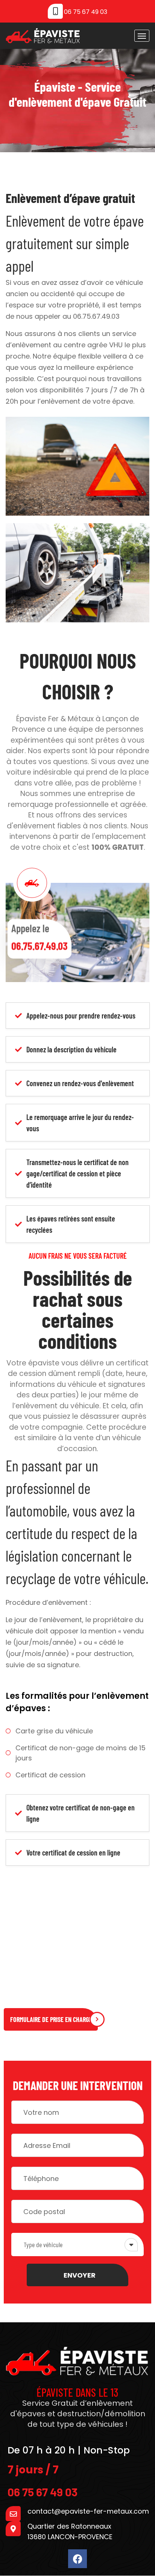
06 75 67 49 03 (86, 12)
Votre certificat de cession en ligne (73, 1853)
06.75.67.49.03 (96, 316)
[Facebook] (77, 2559)
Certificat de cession (50, 1775)
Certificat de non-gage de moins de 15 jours (81, 1753)
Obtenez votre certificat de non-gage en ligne (81, 1813)
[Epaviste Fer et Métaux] (43, 36)
